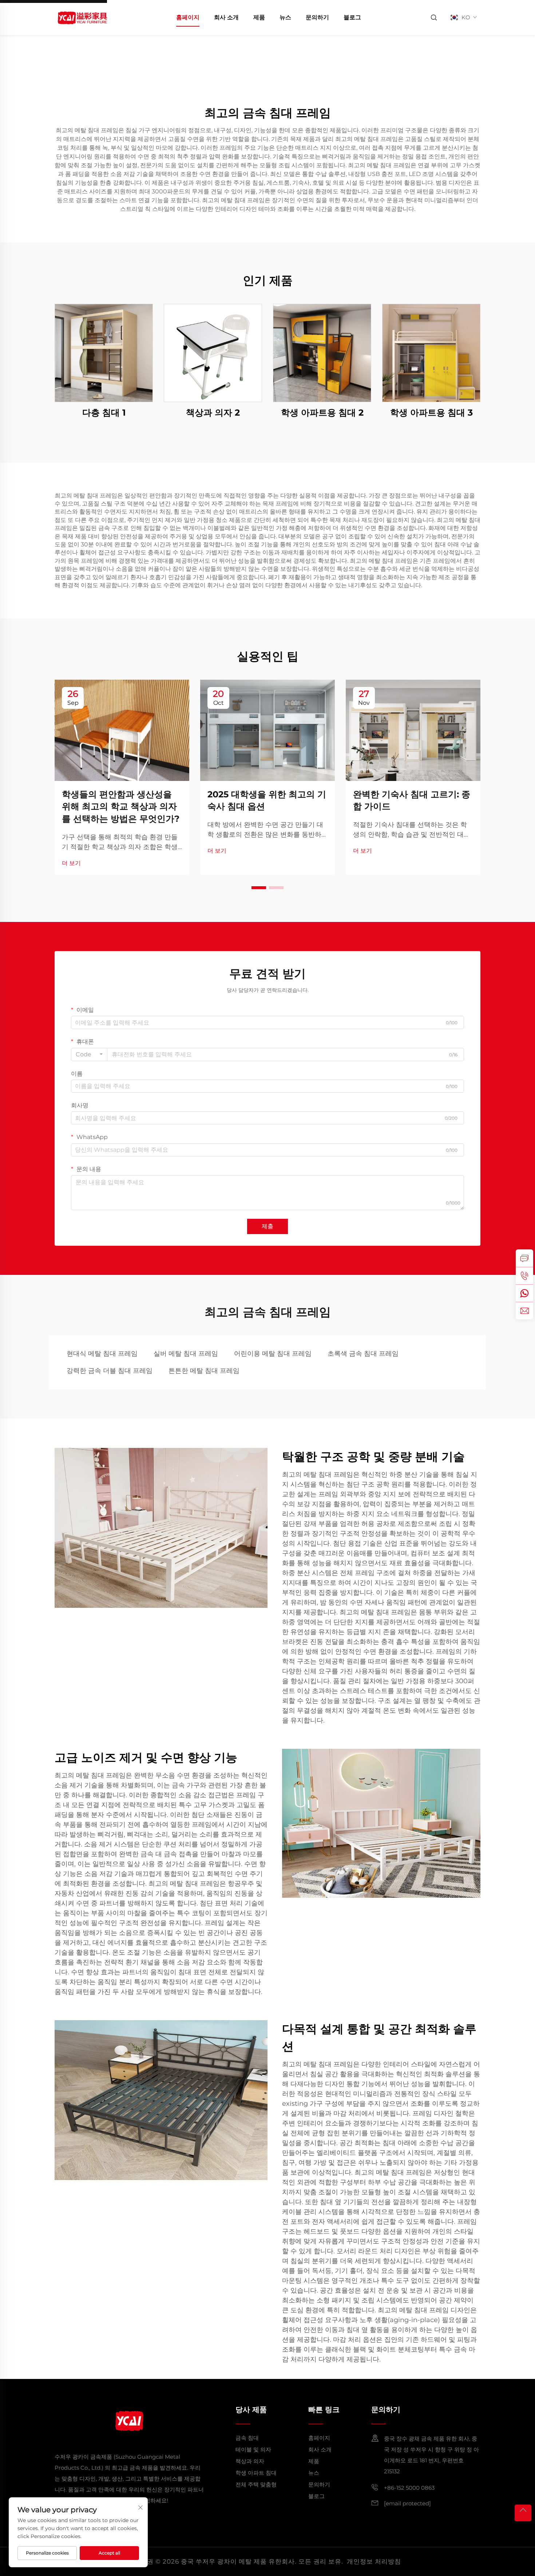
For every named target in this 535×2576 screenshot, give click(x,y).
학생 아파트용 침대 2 (322, 413)
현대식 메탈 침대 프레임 (102, 1354)
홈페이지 (188, 17)
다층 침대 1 (104, 413)
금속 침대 (247, 2438)
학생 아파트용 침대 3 (431, 413)
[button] (259, 888)
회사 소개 (226, 17)
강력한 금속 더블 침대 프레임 (110, 1371)
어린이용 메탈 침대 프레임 (273, 1354)
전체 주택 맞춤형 (256, 2484)
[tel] (524, 1276)
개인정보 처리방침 (374, 2561)
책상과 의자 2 (213, 413)
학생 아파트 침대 (256, 2473)
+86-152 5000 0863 (409, 2488)
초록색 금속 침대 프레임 (363, 1354)
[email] (524, 1311)
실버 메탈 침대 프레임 (186, 1354)
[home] (82, 17)
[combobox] (89, 1055)
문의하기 (317, 17)
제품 (259, 17)
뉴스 (285, 17)
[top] (523, 2513)
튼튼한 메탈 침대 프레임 (204, 1371)
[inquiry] (524, 1258)
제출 (267, 1226)
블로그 (352, 17)
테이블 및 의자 (253, 2449)
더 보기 (71, 863)
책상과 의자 (250, 2461)
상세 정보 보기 (104, 353)
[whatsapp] (524, 1293)
